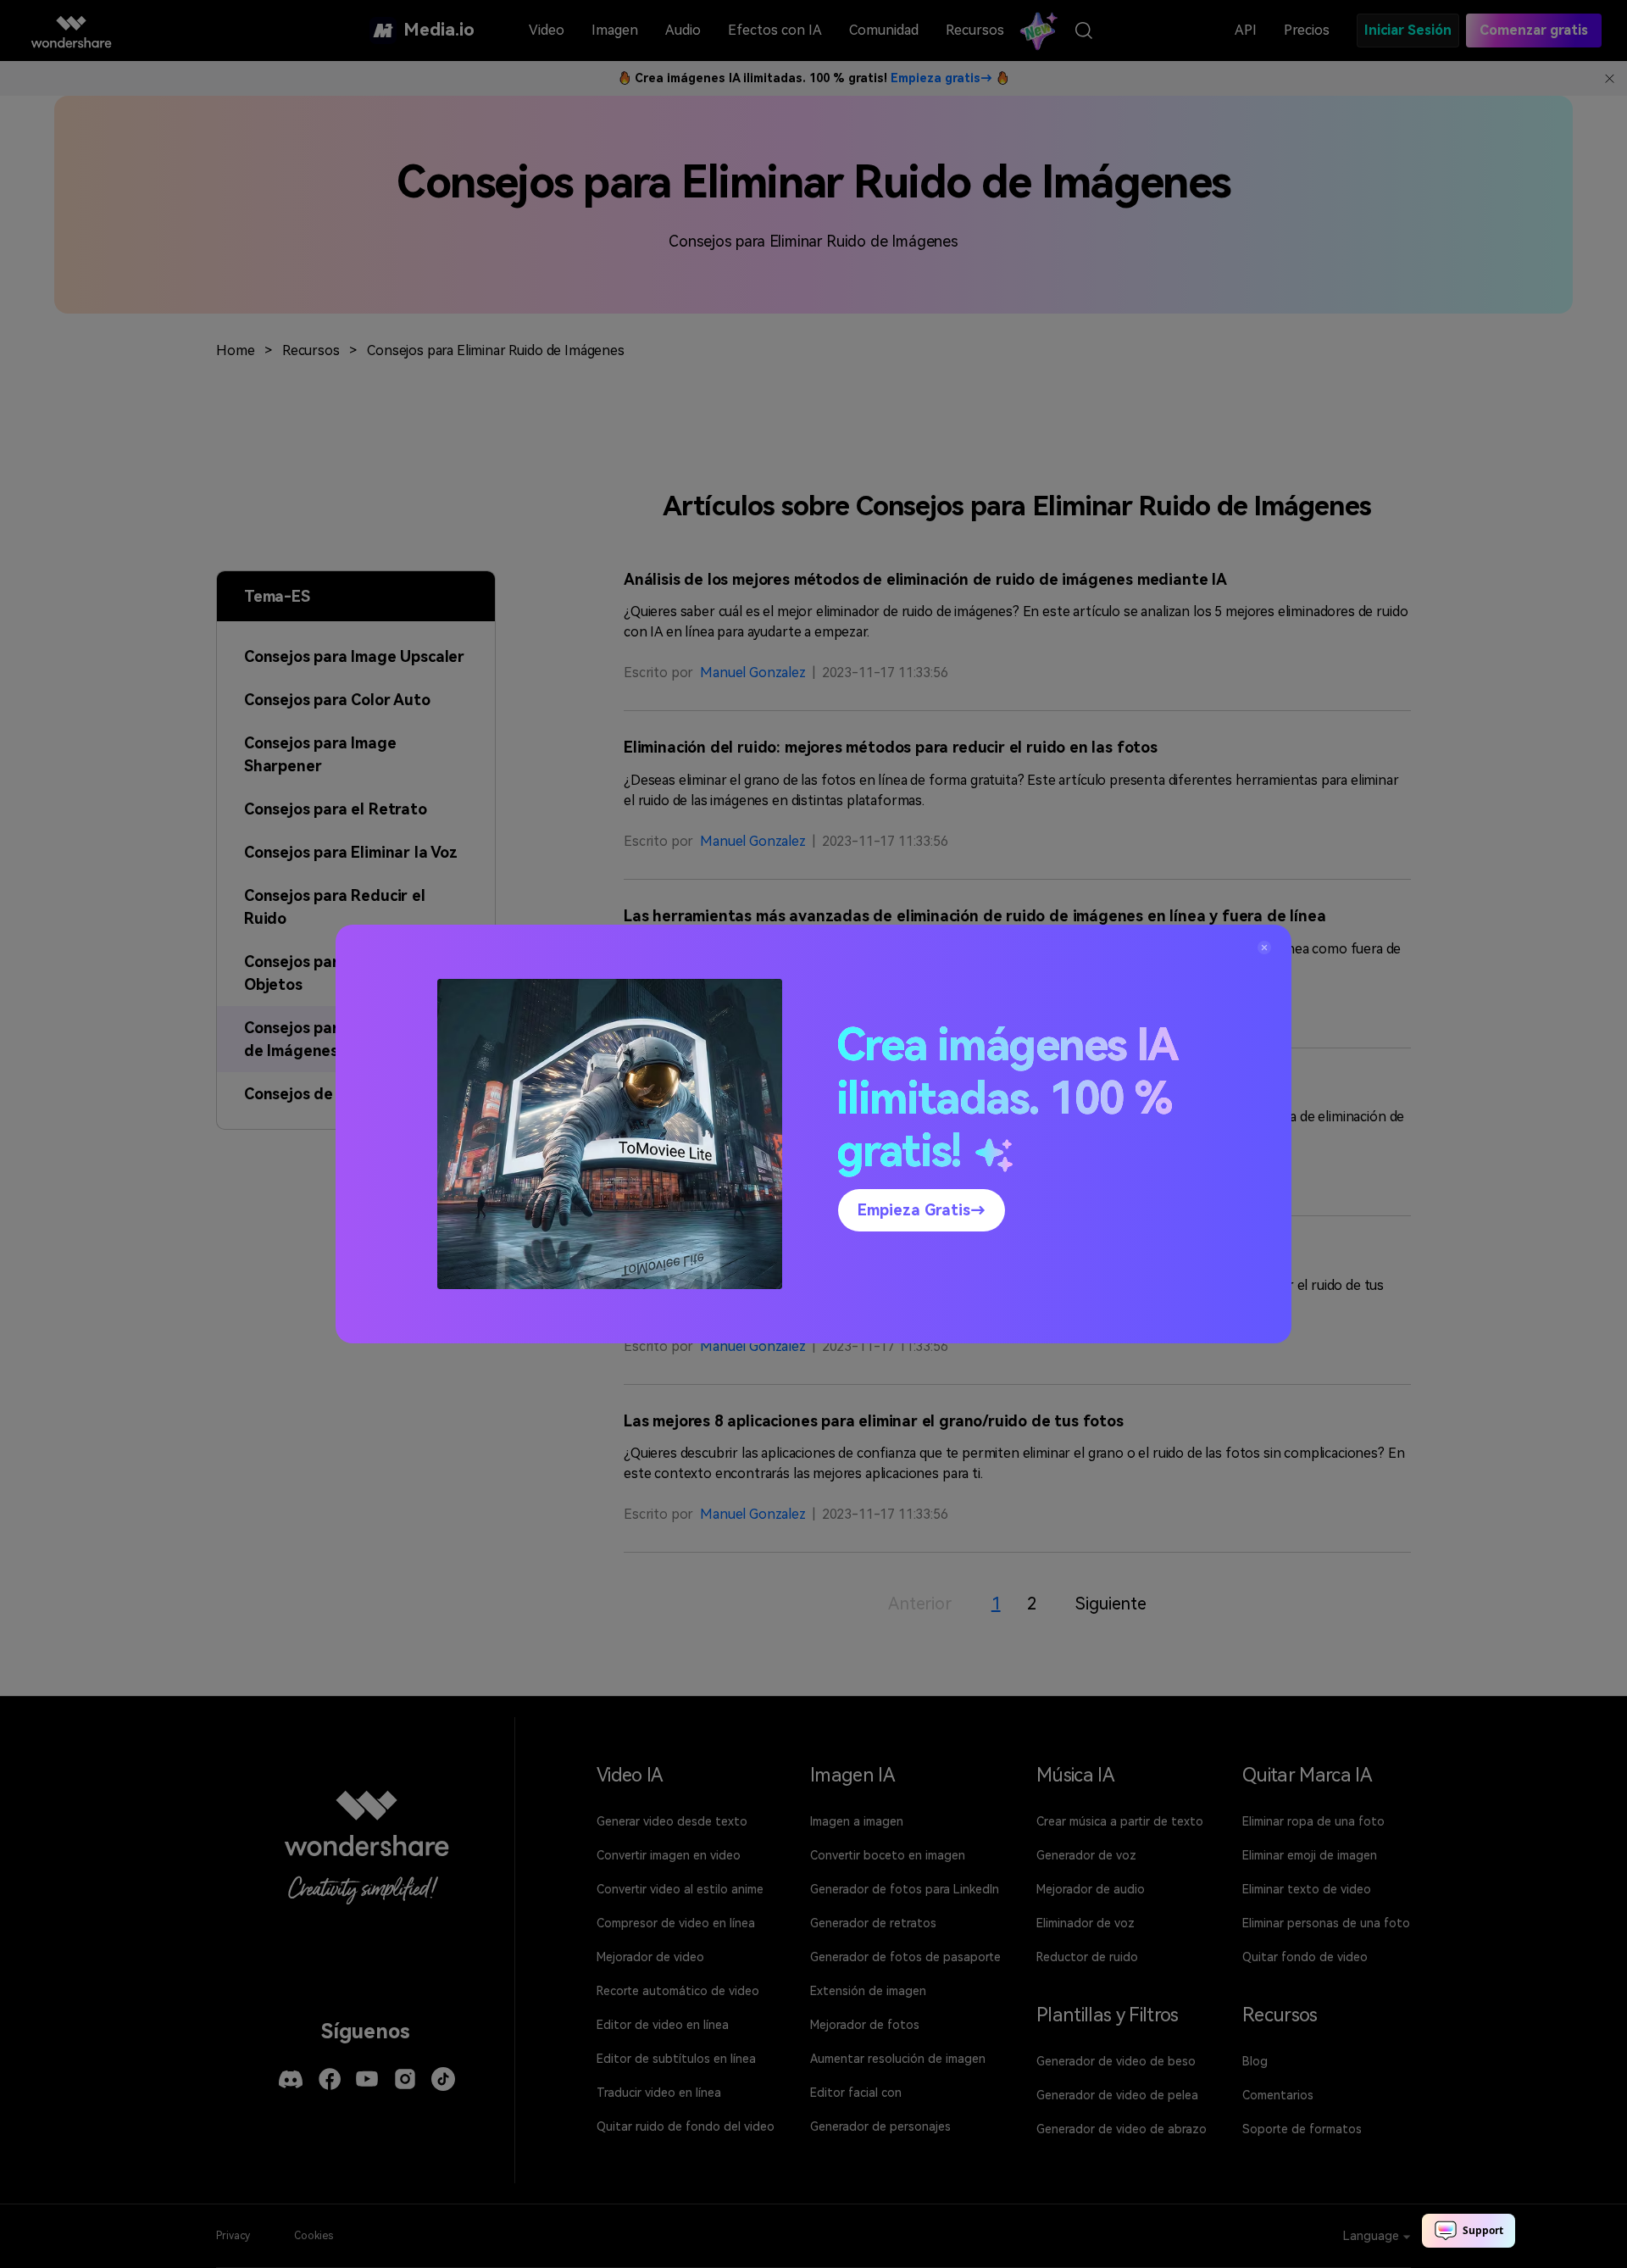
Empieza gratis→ (922, 1210)
